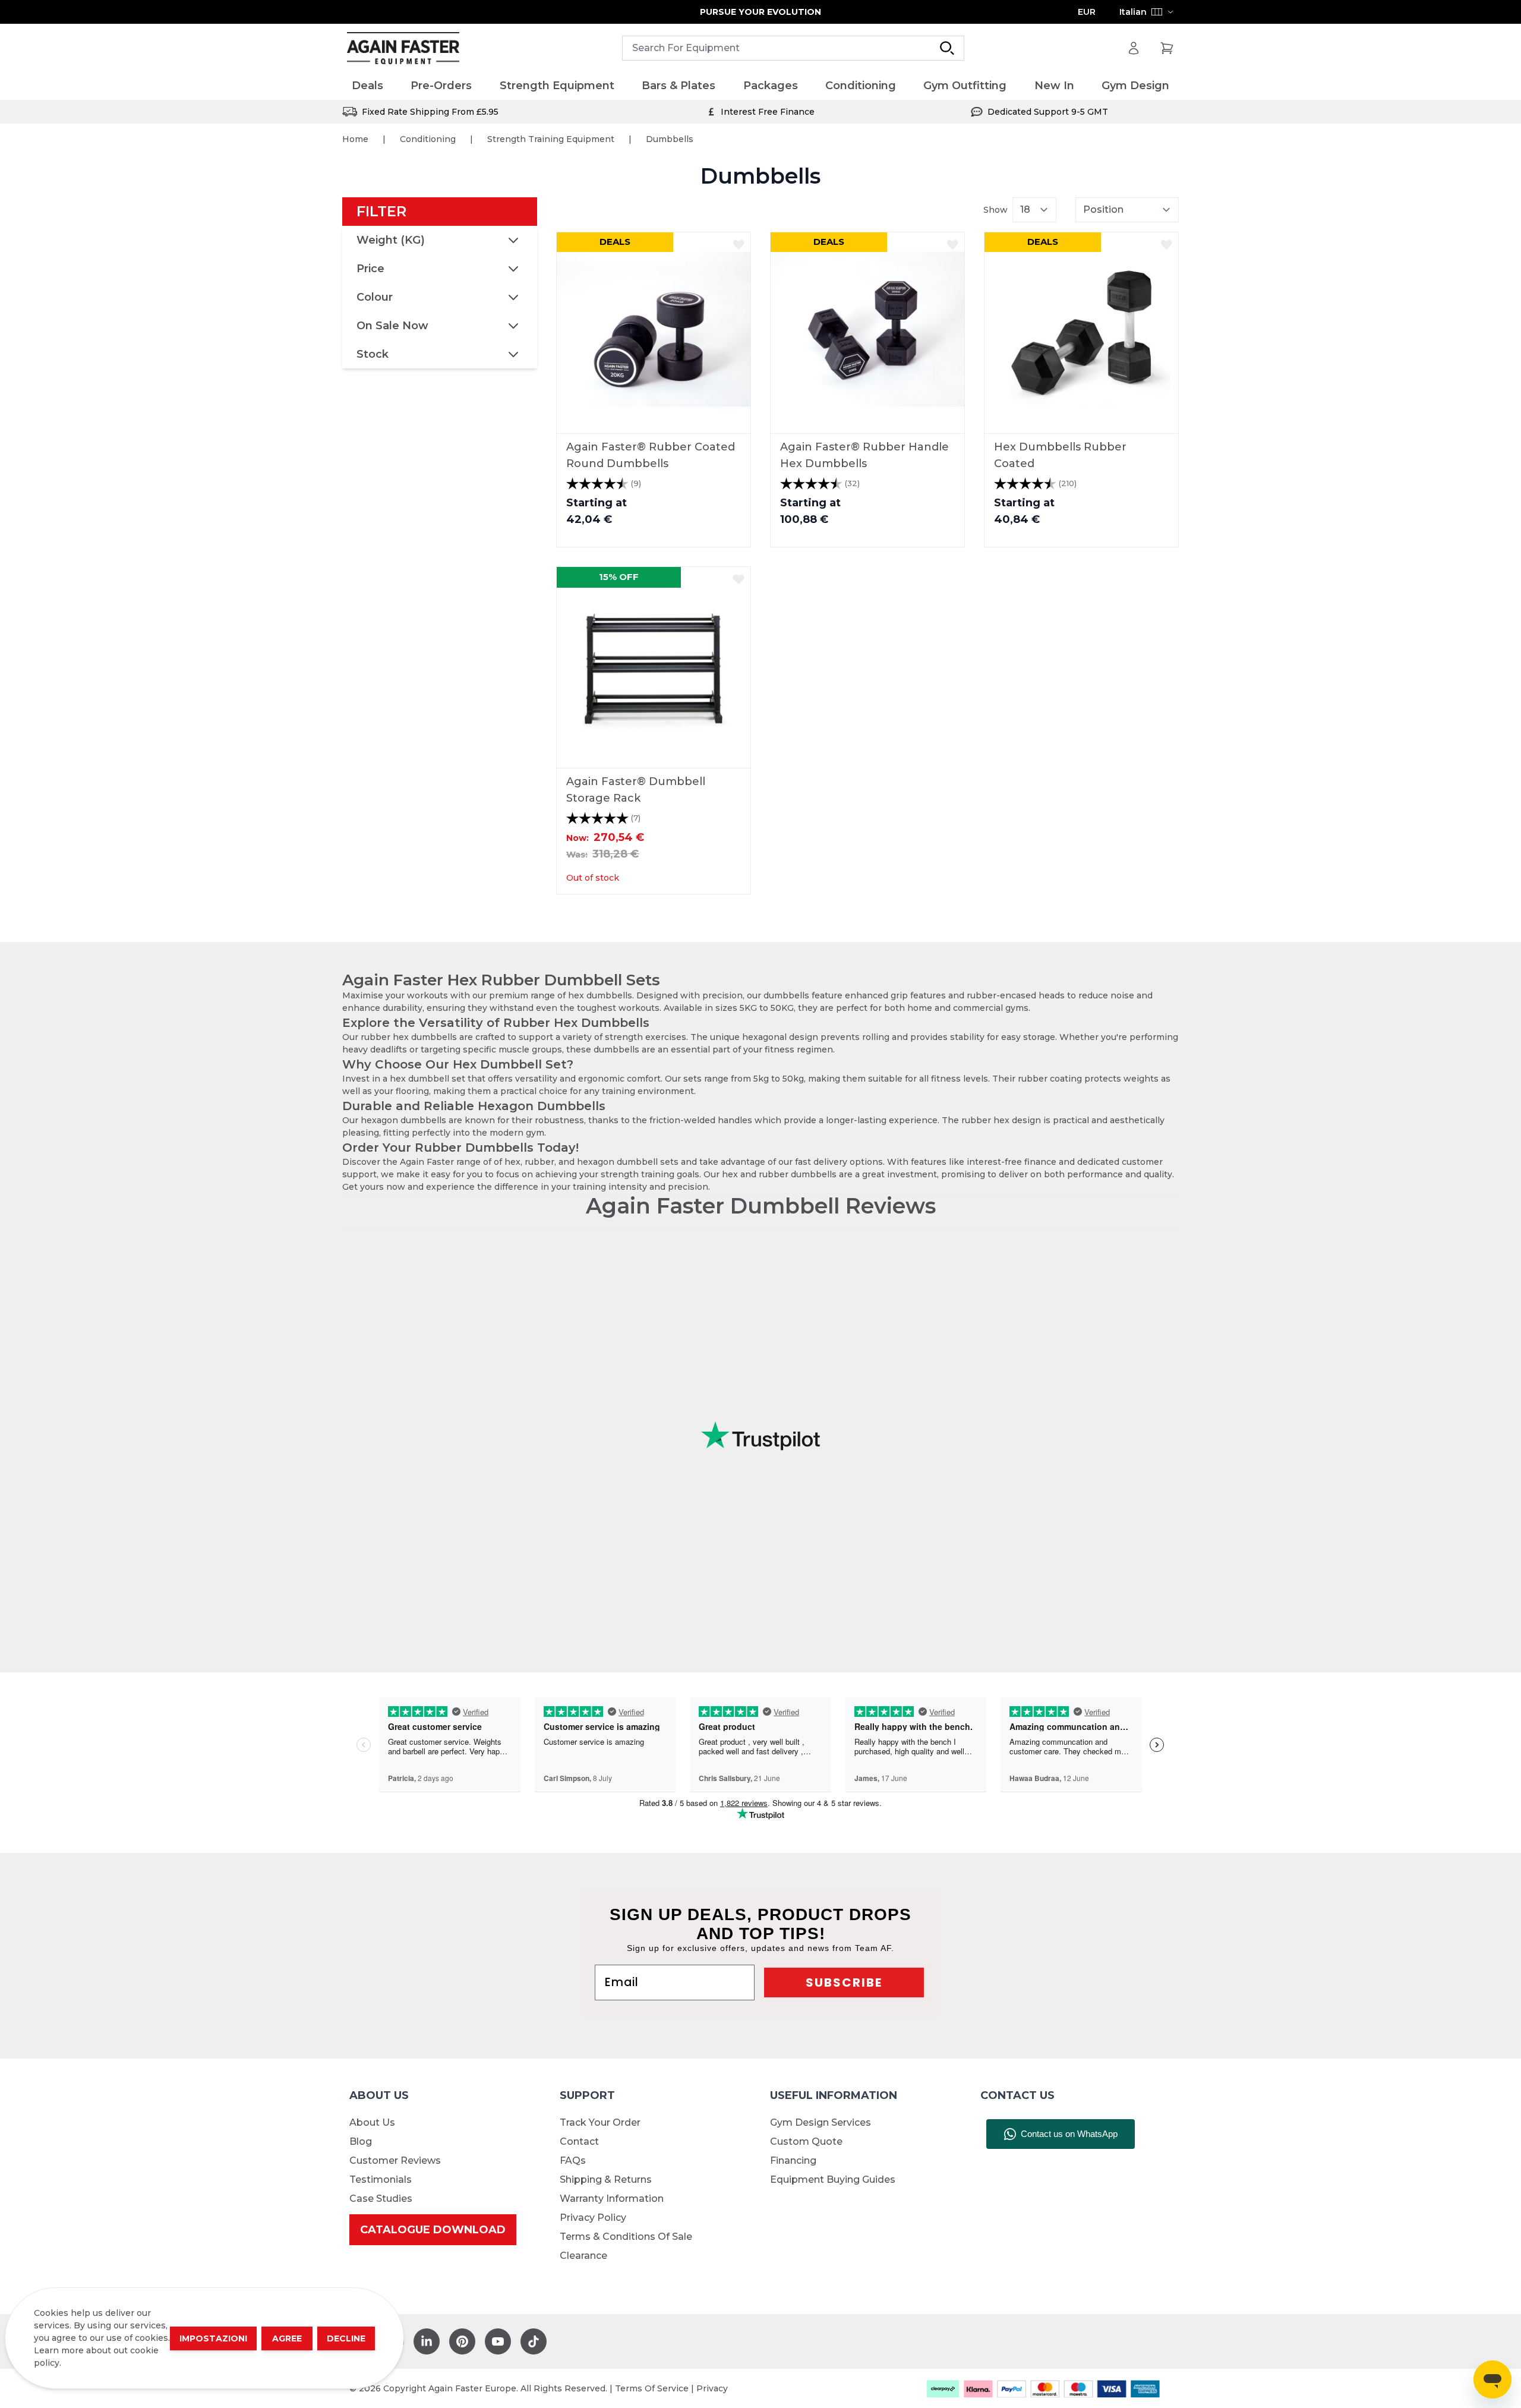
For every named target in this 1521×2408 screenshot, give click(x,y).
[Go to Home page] (403, 48)
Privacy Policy (593, 2218)
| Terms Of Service (650, 2388)
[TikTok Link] (534, 2341)
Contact (579, 2141)
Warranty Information (612, 2199)
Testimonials (381, 2180)
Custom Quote (806, 2141)
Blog (361, 2141)
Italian (1133, 12)
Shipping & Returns (606, 2180)
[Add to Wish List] (739, 244)
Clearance (583, 2256)
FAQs (573, 2160)
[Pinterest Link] (462, 2341)
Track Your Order (600, 2122)
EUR (1087, 12)
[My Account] (1134, 48)
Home (355, 139)
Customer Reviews (395, 2160)
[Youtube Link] (498, 2341)
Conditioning (428, 139)
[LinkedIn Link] (427, 2341)
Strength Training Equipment (551, 139)
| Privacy (709, 2388)
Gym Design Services (821, 2122)
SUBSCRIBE (844, 1982)
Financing (793, 2160)
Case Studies (381, 2199)
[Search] (947, 48)
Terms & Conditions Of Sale (626, 2237)
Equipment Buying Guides (833, 2180)
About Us (372, 2122)
